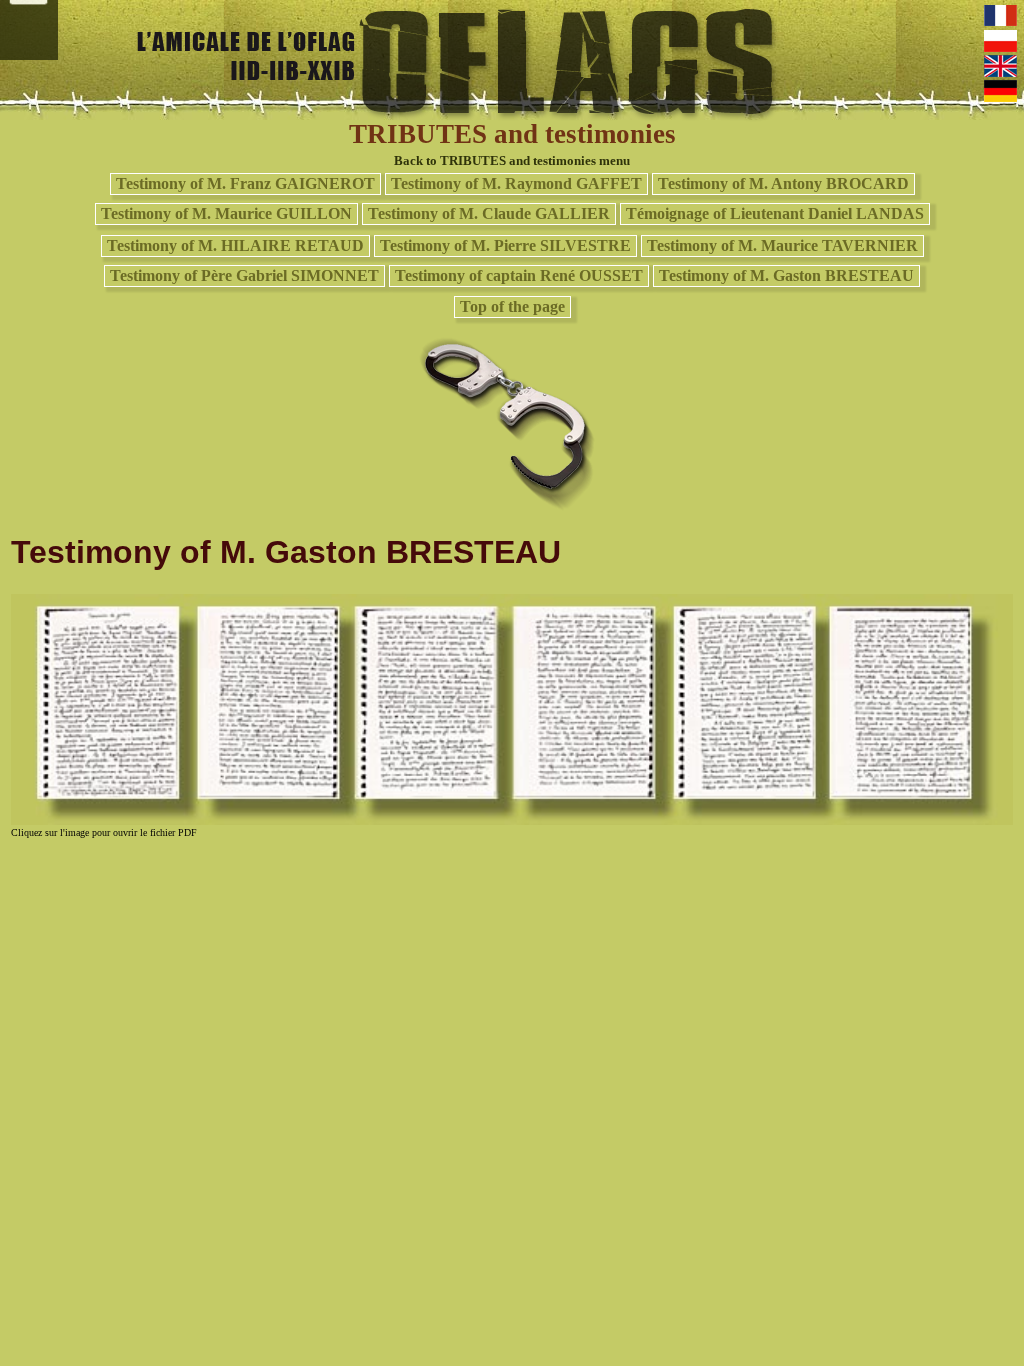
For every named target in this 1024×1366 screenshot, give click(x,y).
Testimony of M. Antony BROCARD (783, 183)
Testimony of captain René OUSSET (519, 275)
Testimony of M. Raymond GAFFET (516, 183)
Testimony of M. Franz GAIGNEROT (245, 183)
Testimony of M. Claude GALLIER (489, 213)
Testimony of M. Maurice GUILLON (226, 213)
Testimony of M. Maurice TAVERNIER (782, 245)
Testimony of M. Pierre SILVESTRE (505, 245)
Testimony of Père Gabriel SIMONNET (244, 275)
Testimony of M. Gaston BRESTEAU (786, 275)
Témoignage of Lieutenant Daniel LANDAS (775, 213)
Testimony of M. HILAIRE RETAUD (235, 245)
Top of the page (512, 306)
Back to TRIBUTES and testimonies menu (512, 160)
